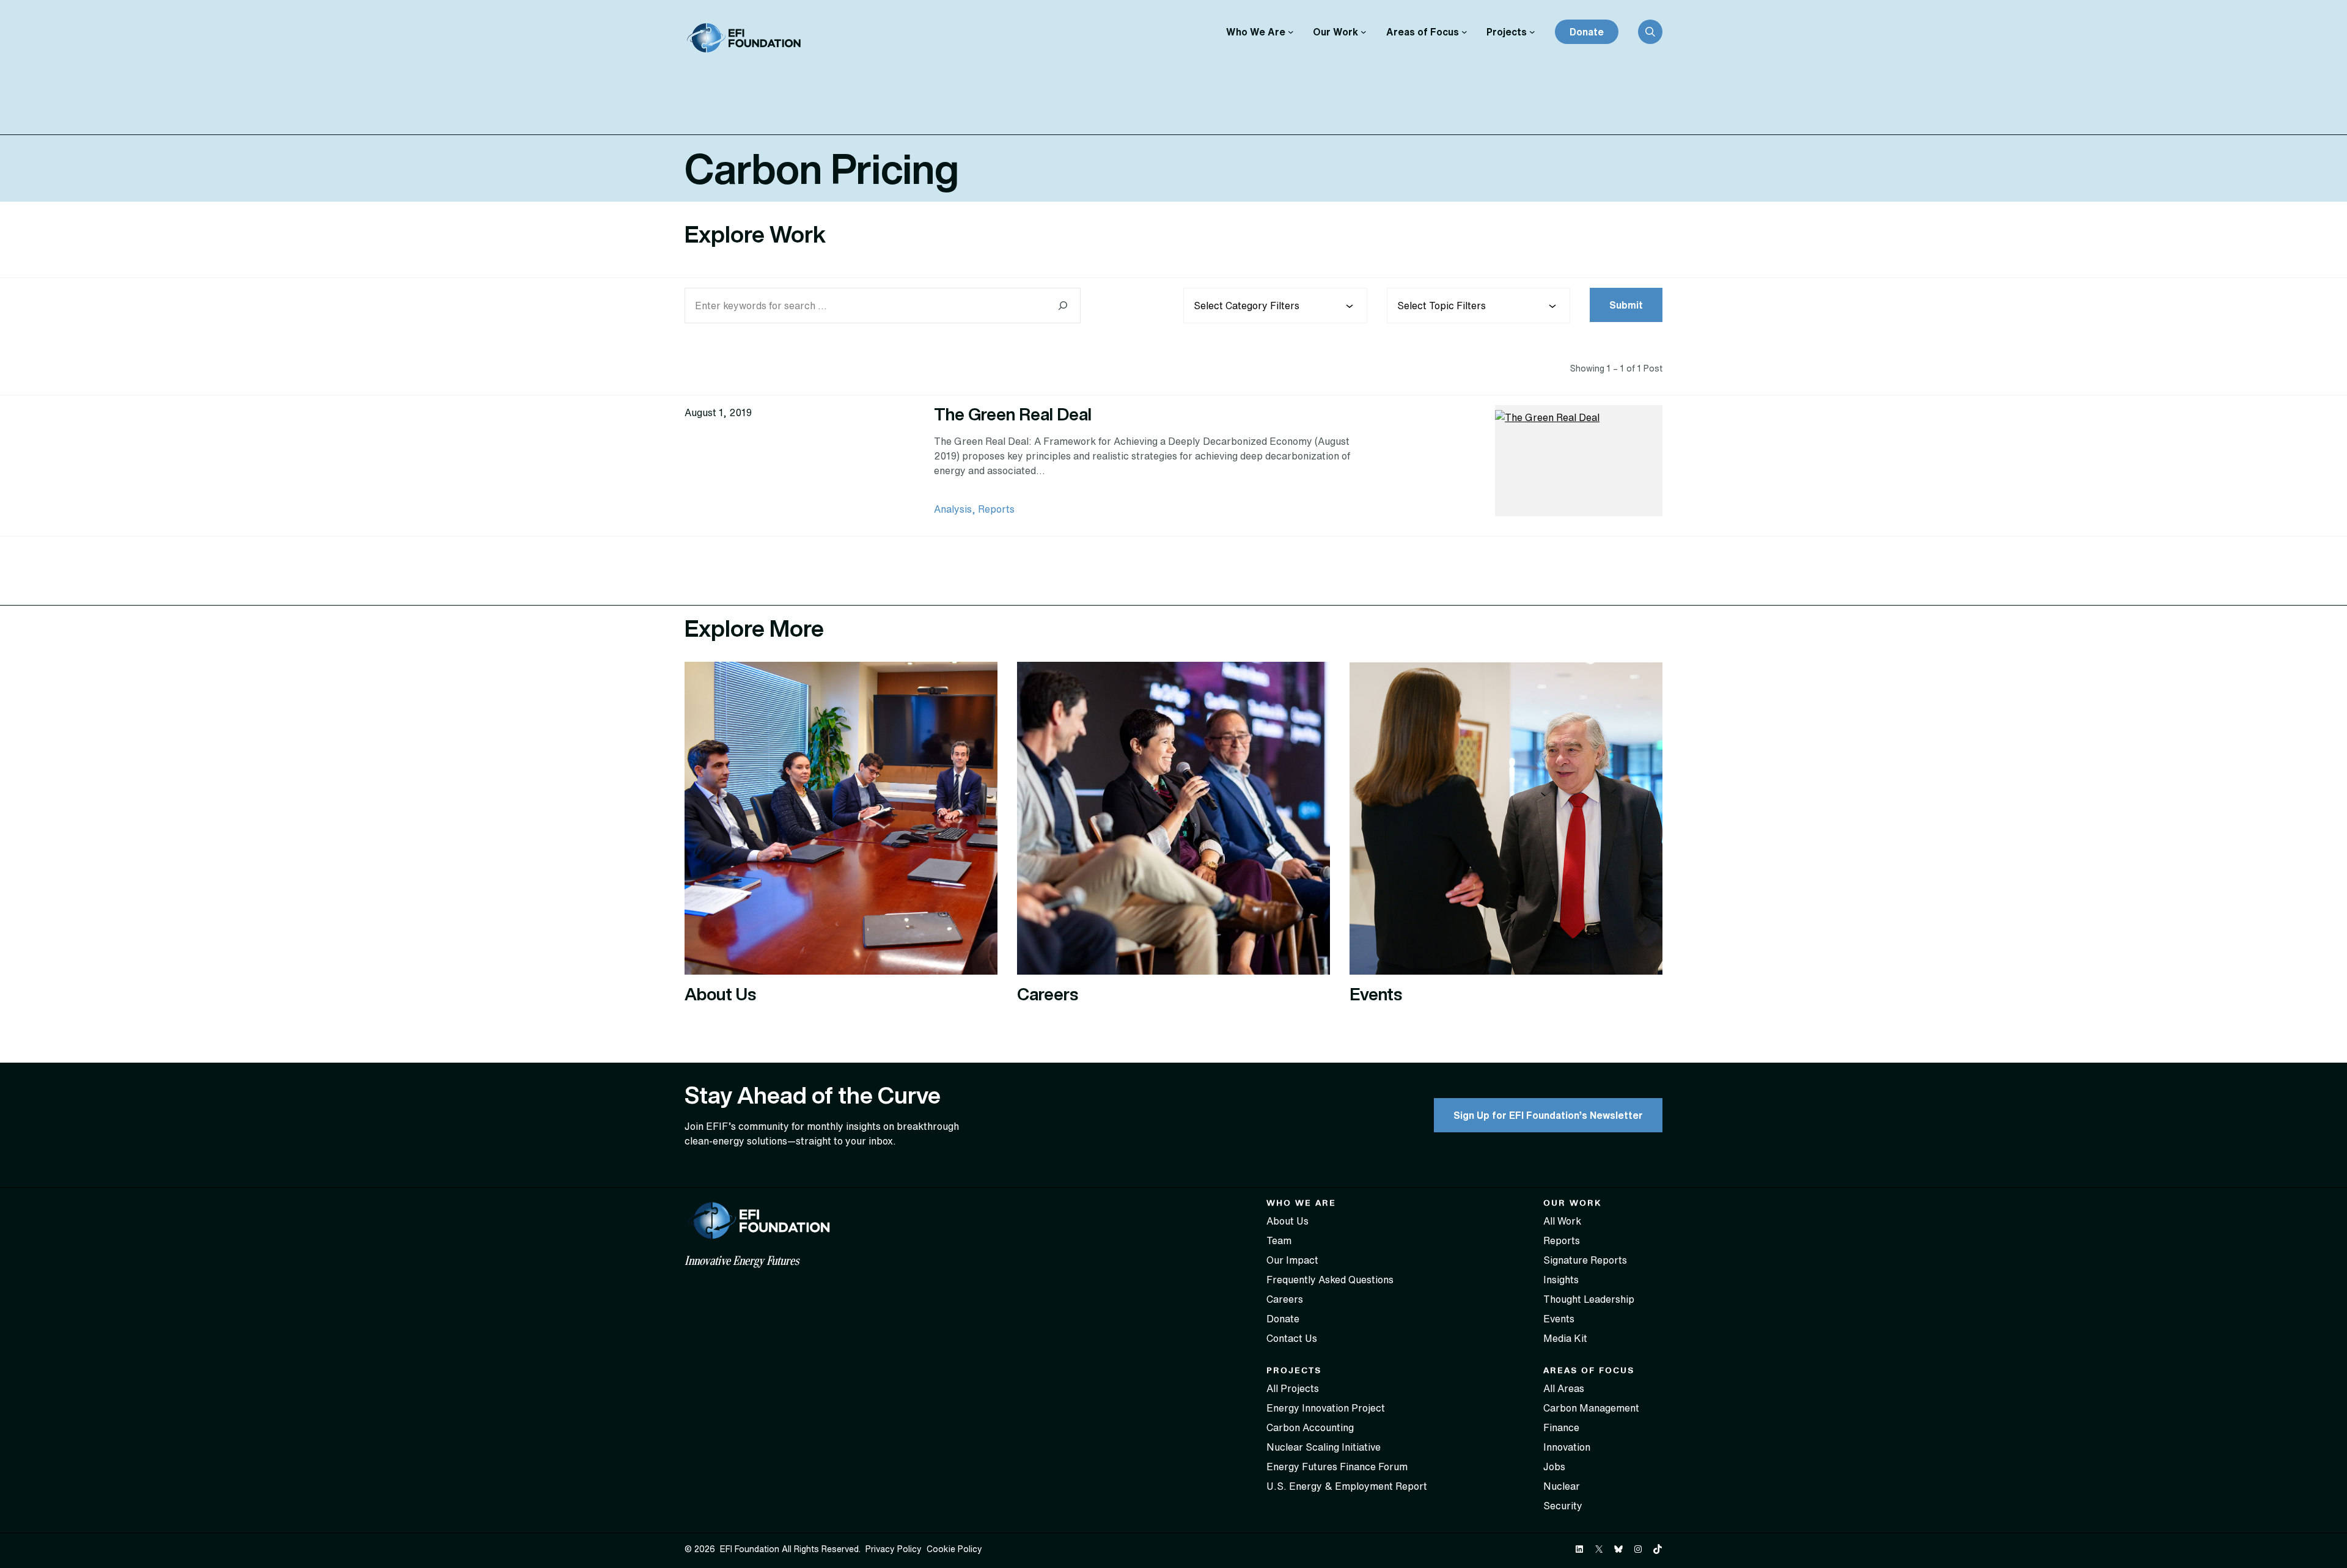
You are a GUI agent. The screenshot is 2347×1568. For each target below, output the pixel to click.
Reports (996, 509)
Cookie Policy (954, 1549)
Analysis (953, 509)
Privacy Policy (894, 1549)
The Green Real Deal (1013, 414)
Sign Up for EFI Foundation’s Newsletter (1548, 1115)
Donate (1587, 32)
